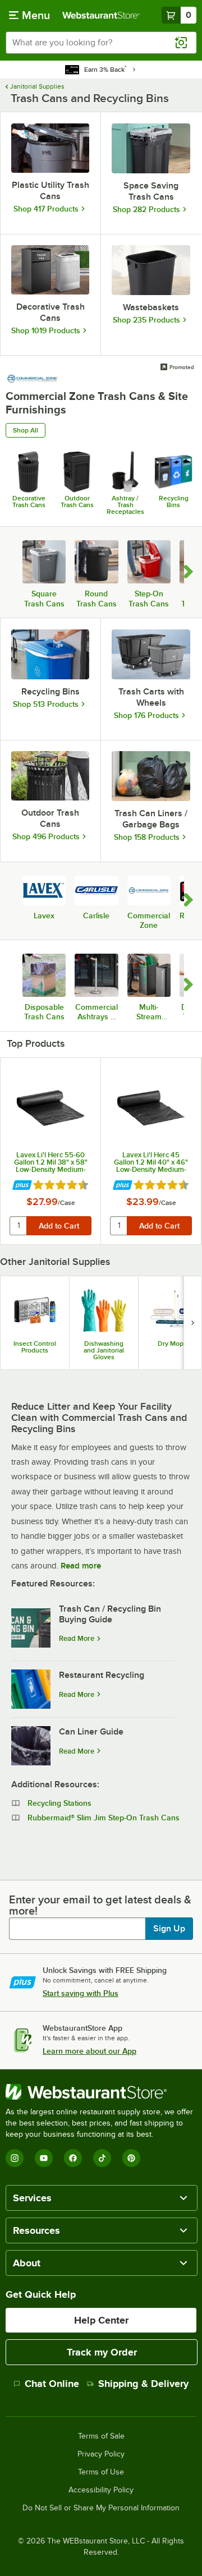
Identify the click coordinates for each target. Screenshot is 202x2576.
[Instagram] (15, 2158)
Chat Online (52, 2384)
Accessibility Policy (101, 2490)
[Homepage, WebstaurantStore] (101, 15)
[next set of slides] (192, 1323)
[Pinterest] (131, 2158)
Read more (81, 1566)
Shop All (26, 430)
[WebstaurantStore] (101, 2092)
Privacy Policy (101, 2454)
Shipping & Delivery (143, 2384)
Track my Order (102, 2352)
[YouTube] (44, 2158)
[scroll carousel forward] (189, 572)
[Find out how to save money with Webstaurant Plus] (22, 1186)
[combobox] (101, 43)
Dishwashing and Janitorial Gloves (104, 1350)
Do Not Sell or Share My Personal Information (101, 2508)
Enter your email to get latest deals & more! (100, 1905)
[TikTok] (102, 2158)
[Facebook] (73, 2158)
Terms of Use (101, 2472)
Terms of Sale (101, 2436)
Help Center (101, 2320)
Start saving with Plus (81, 1993)
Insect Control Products (35, 1347)
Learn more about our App (89, 2051)
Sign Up (169, 1929)
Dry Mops (172, 1344)
